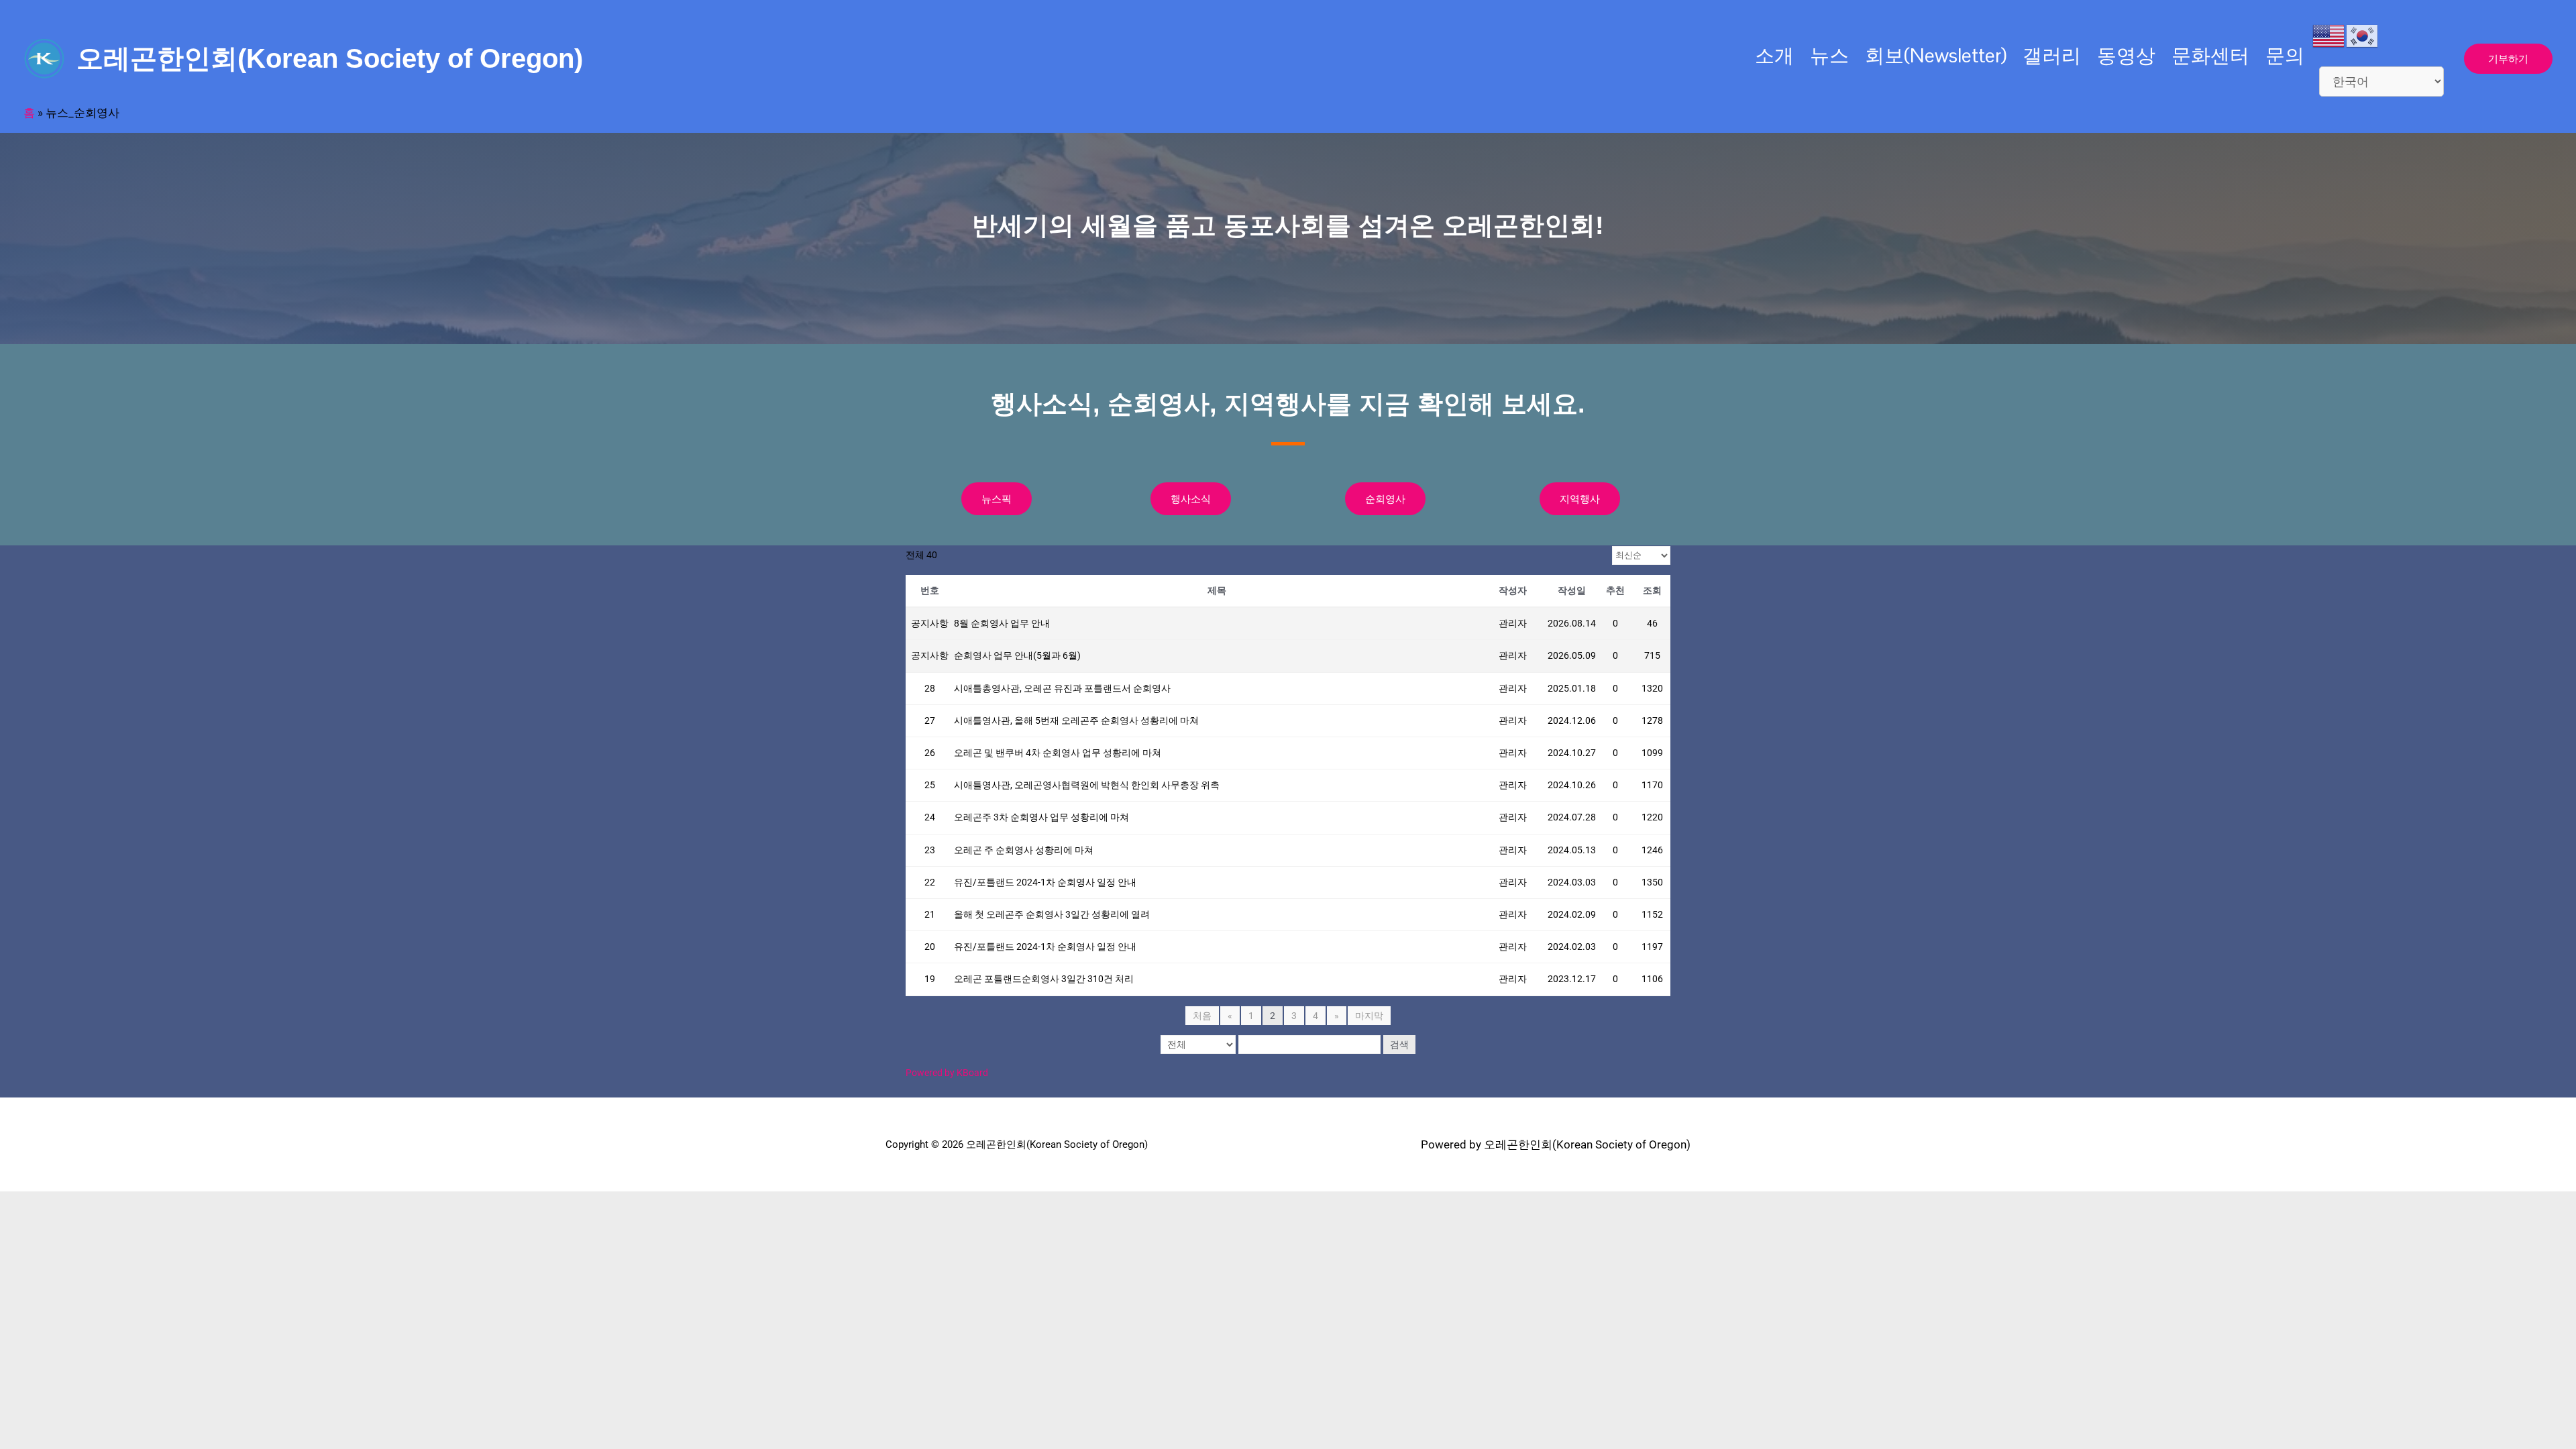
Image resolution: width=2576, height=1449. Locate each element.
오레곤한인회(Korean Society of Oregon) (330, 58)
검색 (1399, 1044)
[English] (2329, 35)
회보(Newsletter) (1936, 55)
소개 (1774, 55)
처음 (1202, 1016)
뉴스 (1829, 55)
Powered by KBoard (947, 1073)
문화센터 (2210, 55)
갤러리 (2052, 55)
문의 (2285, 55)
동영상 (2126, 55)
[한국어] (2363, 35)
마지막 (1369, 1016)
